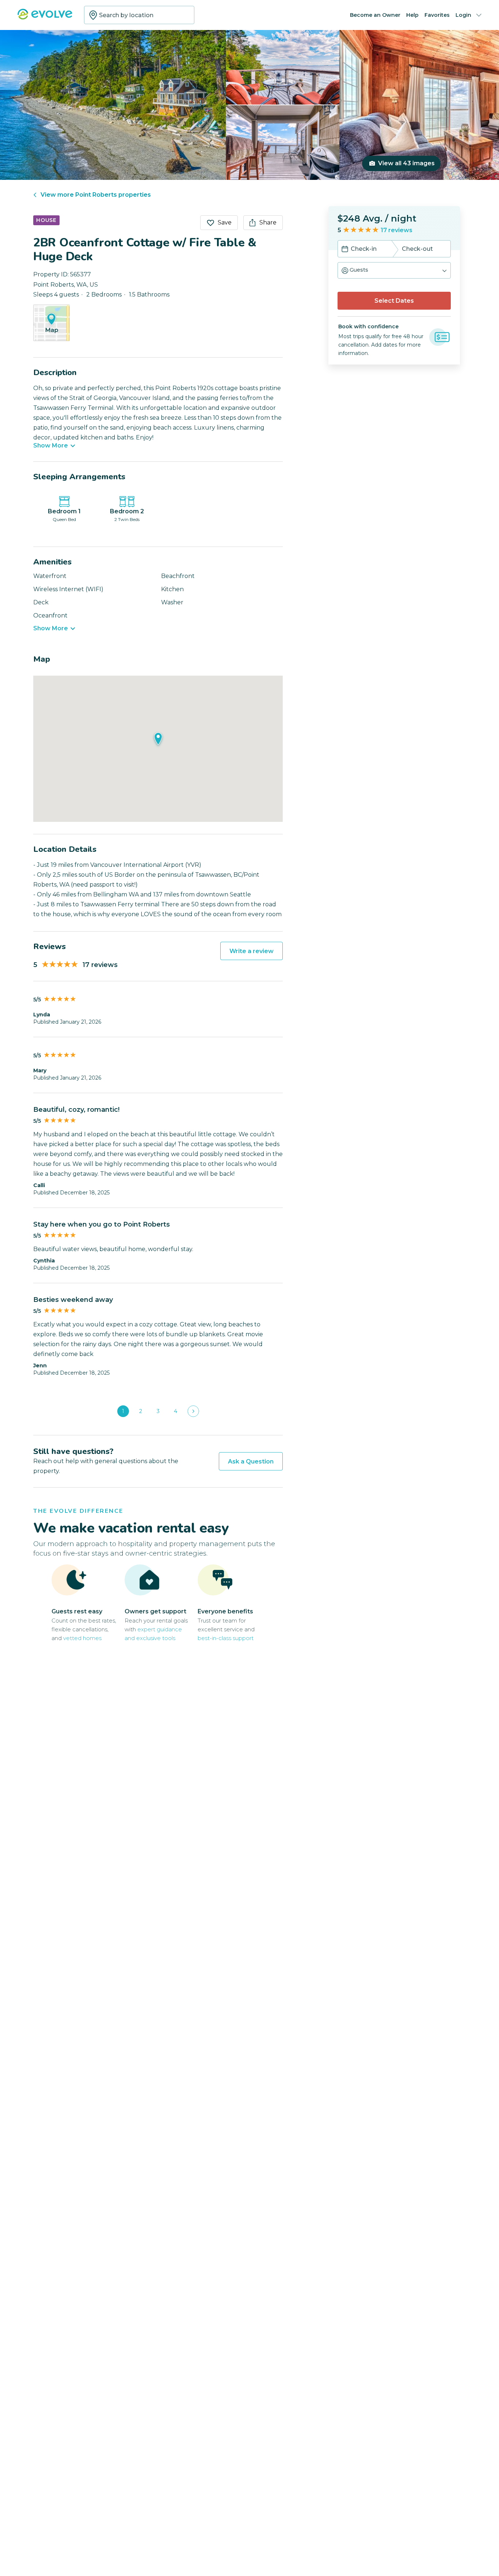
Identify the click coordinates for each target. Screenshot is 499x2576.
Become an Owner (375, 15)
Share (268, 222)
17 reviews (397, 230)
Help (412, 15)
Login (463, 15)
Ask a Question (251, 1461)
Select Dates (394, 301)
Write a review (252, 951)
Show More (51, 446)
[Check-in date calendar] (345, 250)
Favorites (437, 15)
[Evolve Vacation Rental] (45, 18)
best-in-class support (226, 1638)
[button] (394, 270)
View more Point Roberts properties (96, 195)
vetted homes (82, 1638)
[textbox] (139, 15)
